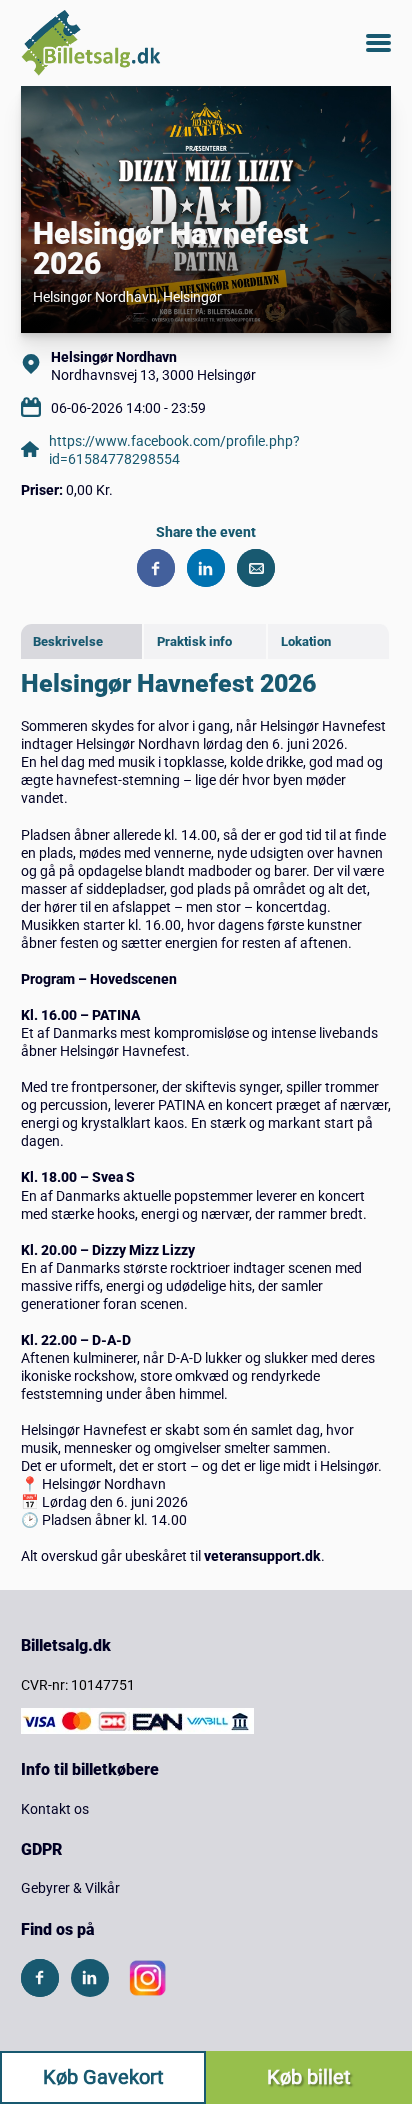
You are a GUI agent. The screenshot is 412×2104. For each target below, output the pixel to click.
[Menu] (378, 43)
